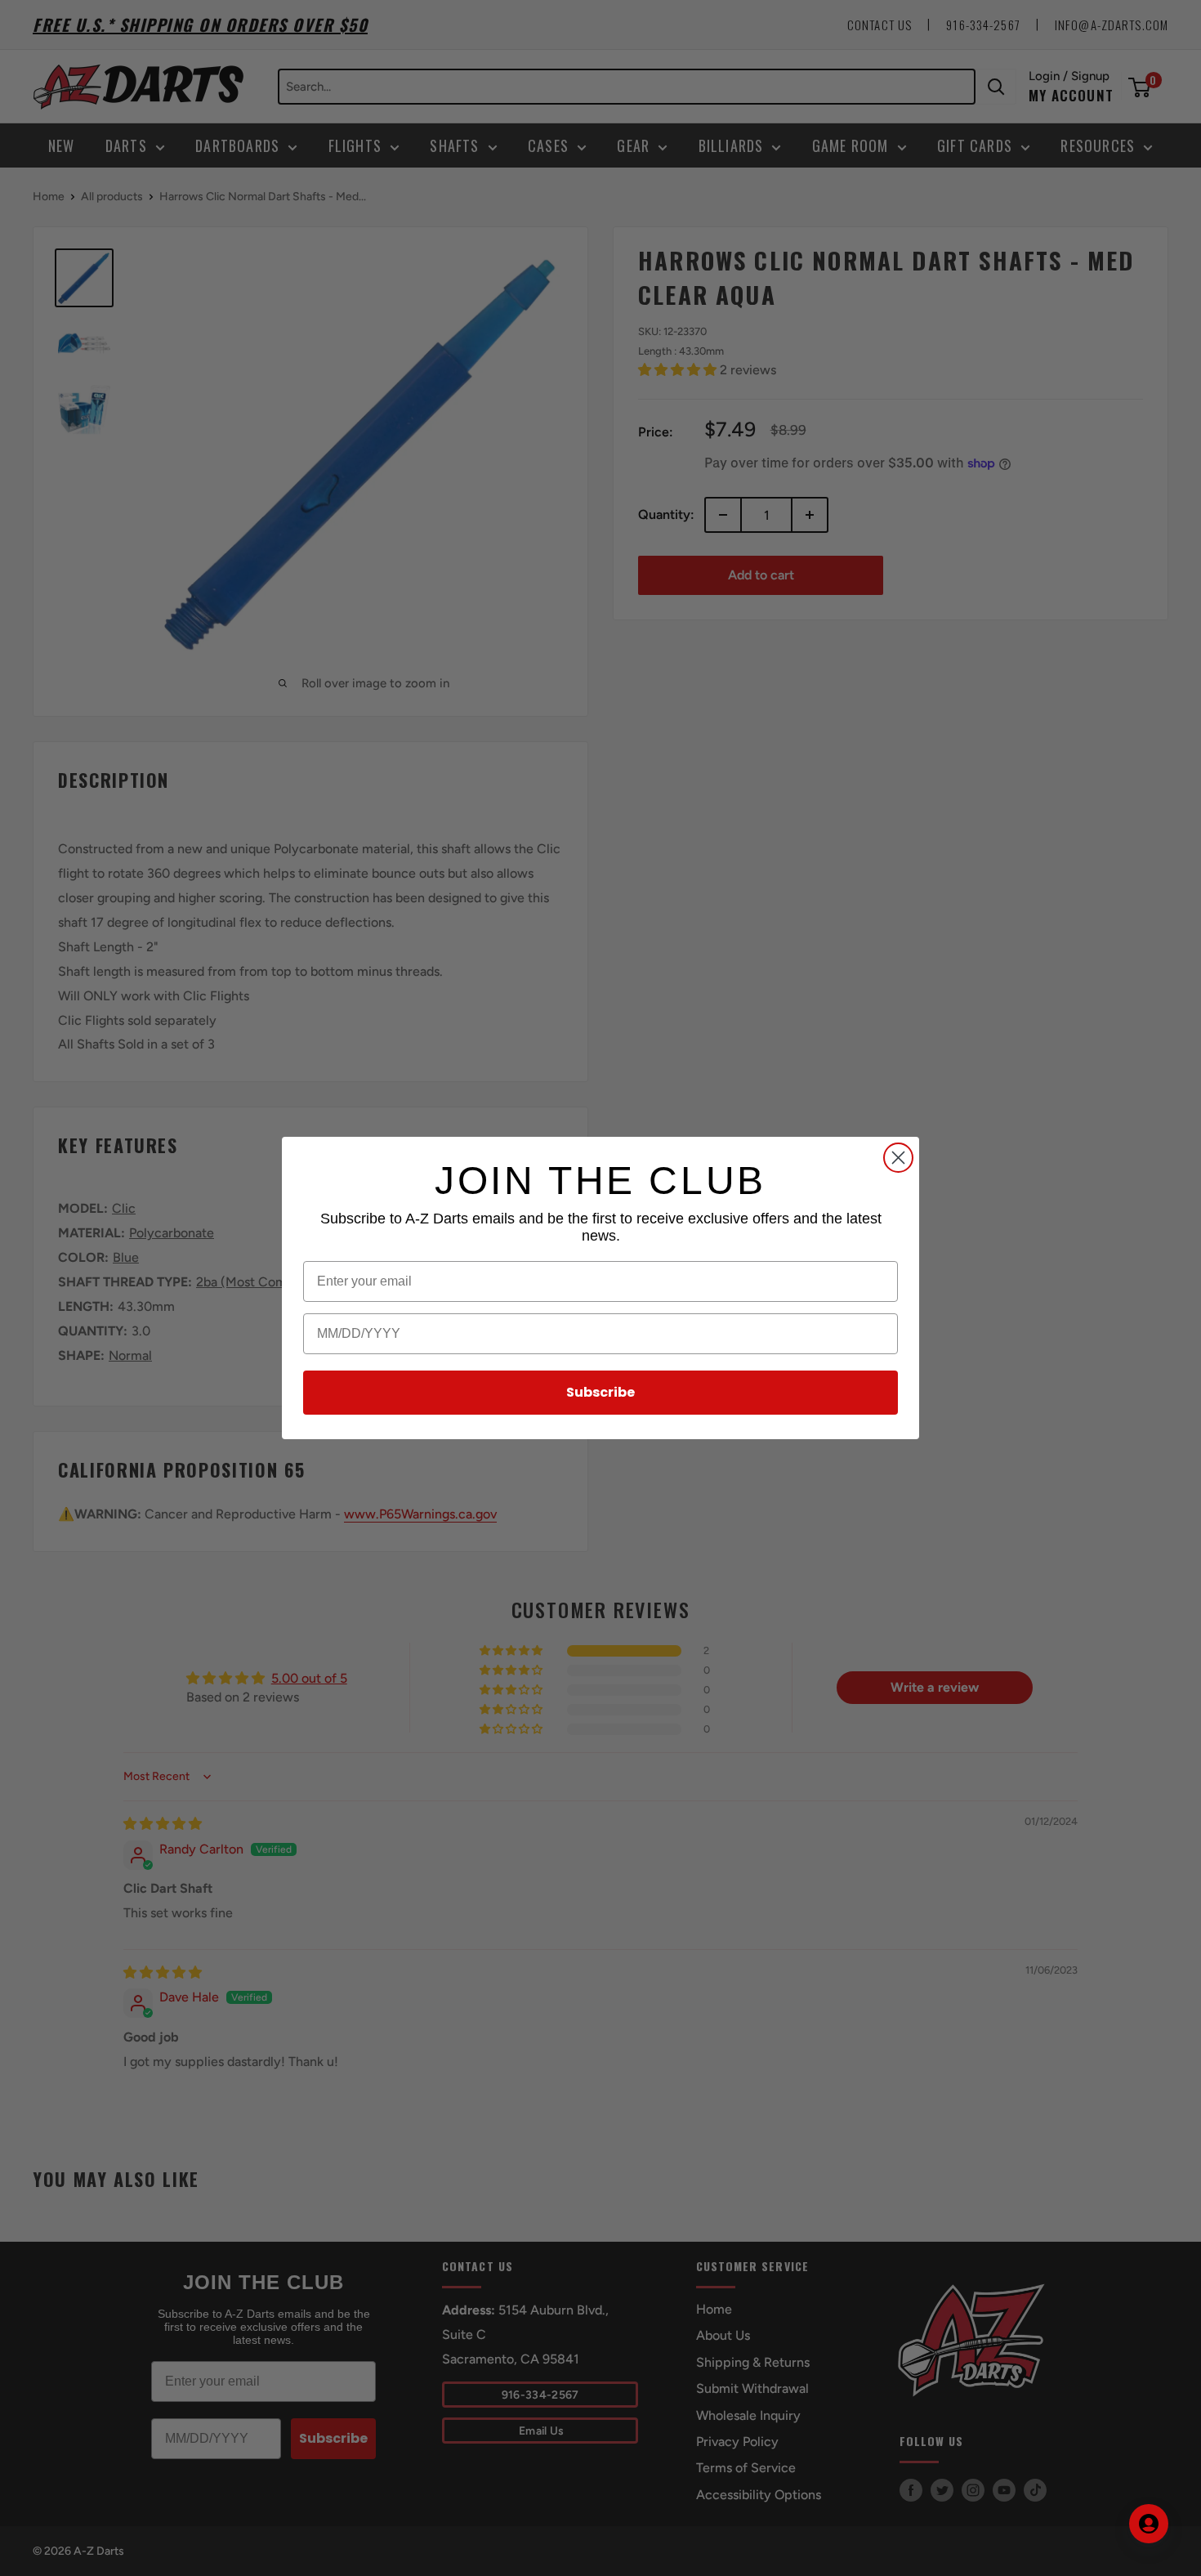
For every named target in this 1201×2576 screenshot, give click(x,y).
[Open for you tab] (1149, 2524)
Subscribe (600, 1392)
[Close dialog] (898, 1158)
